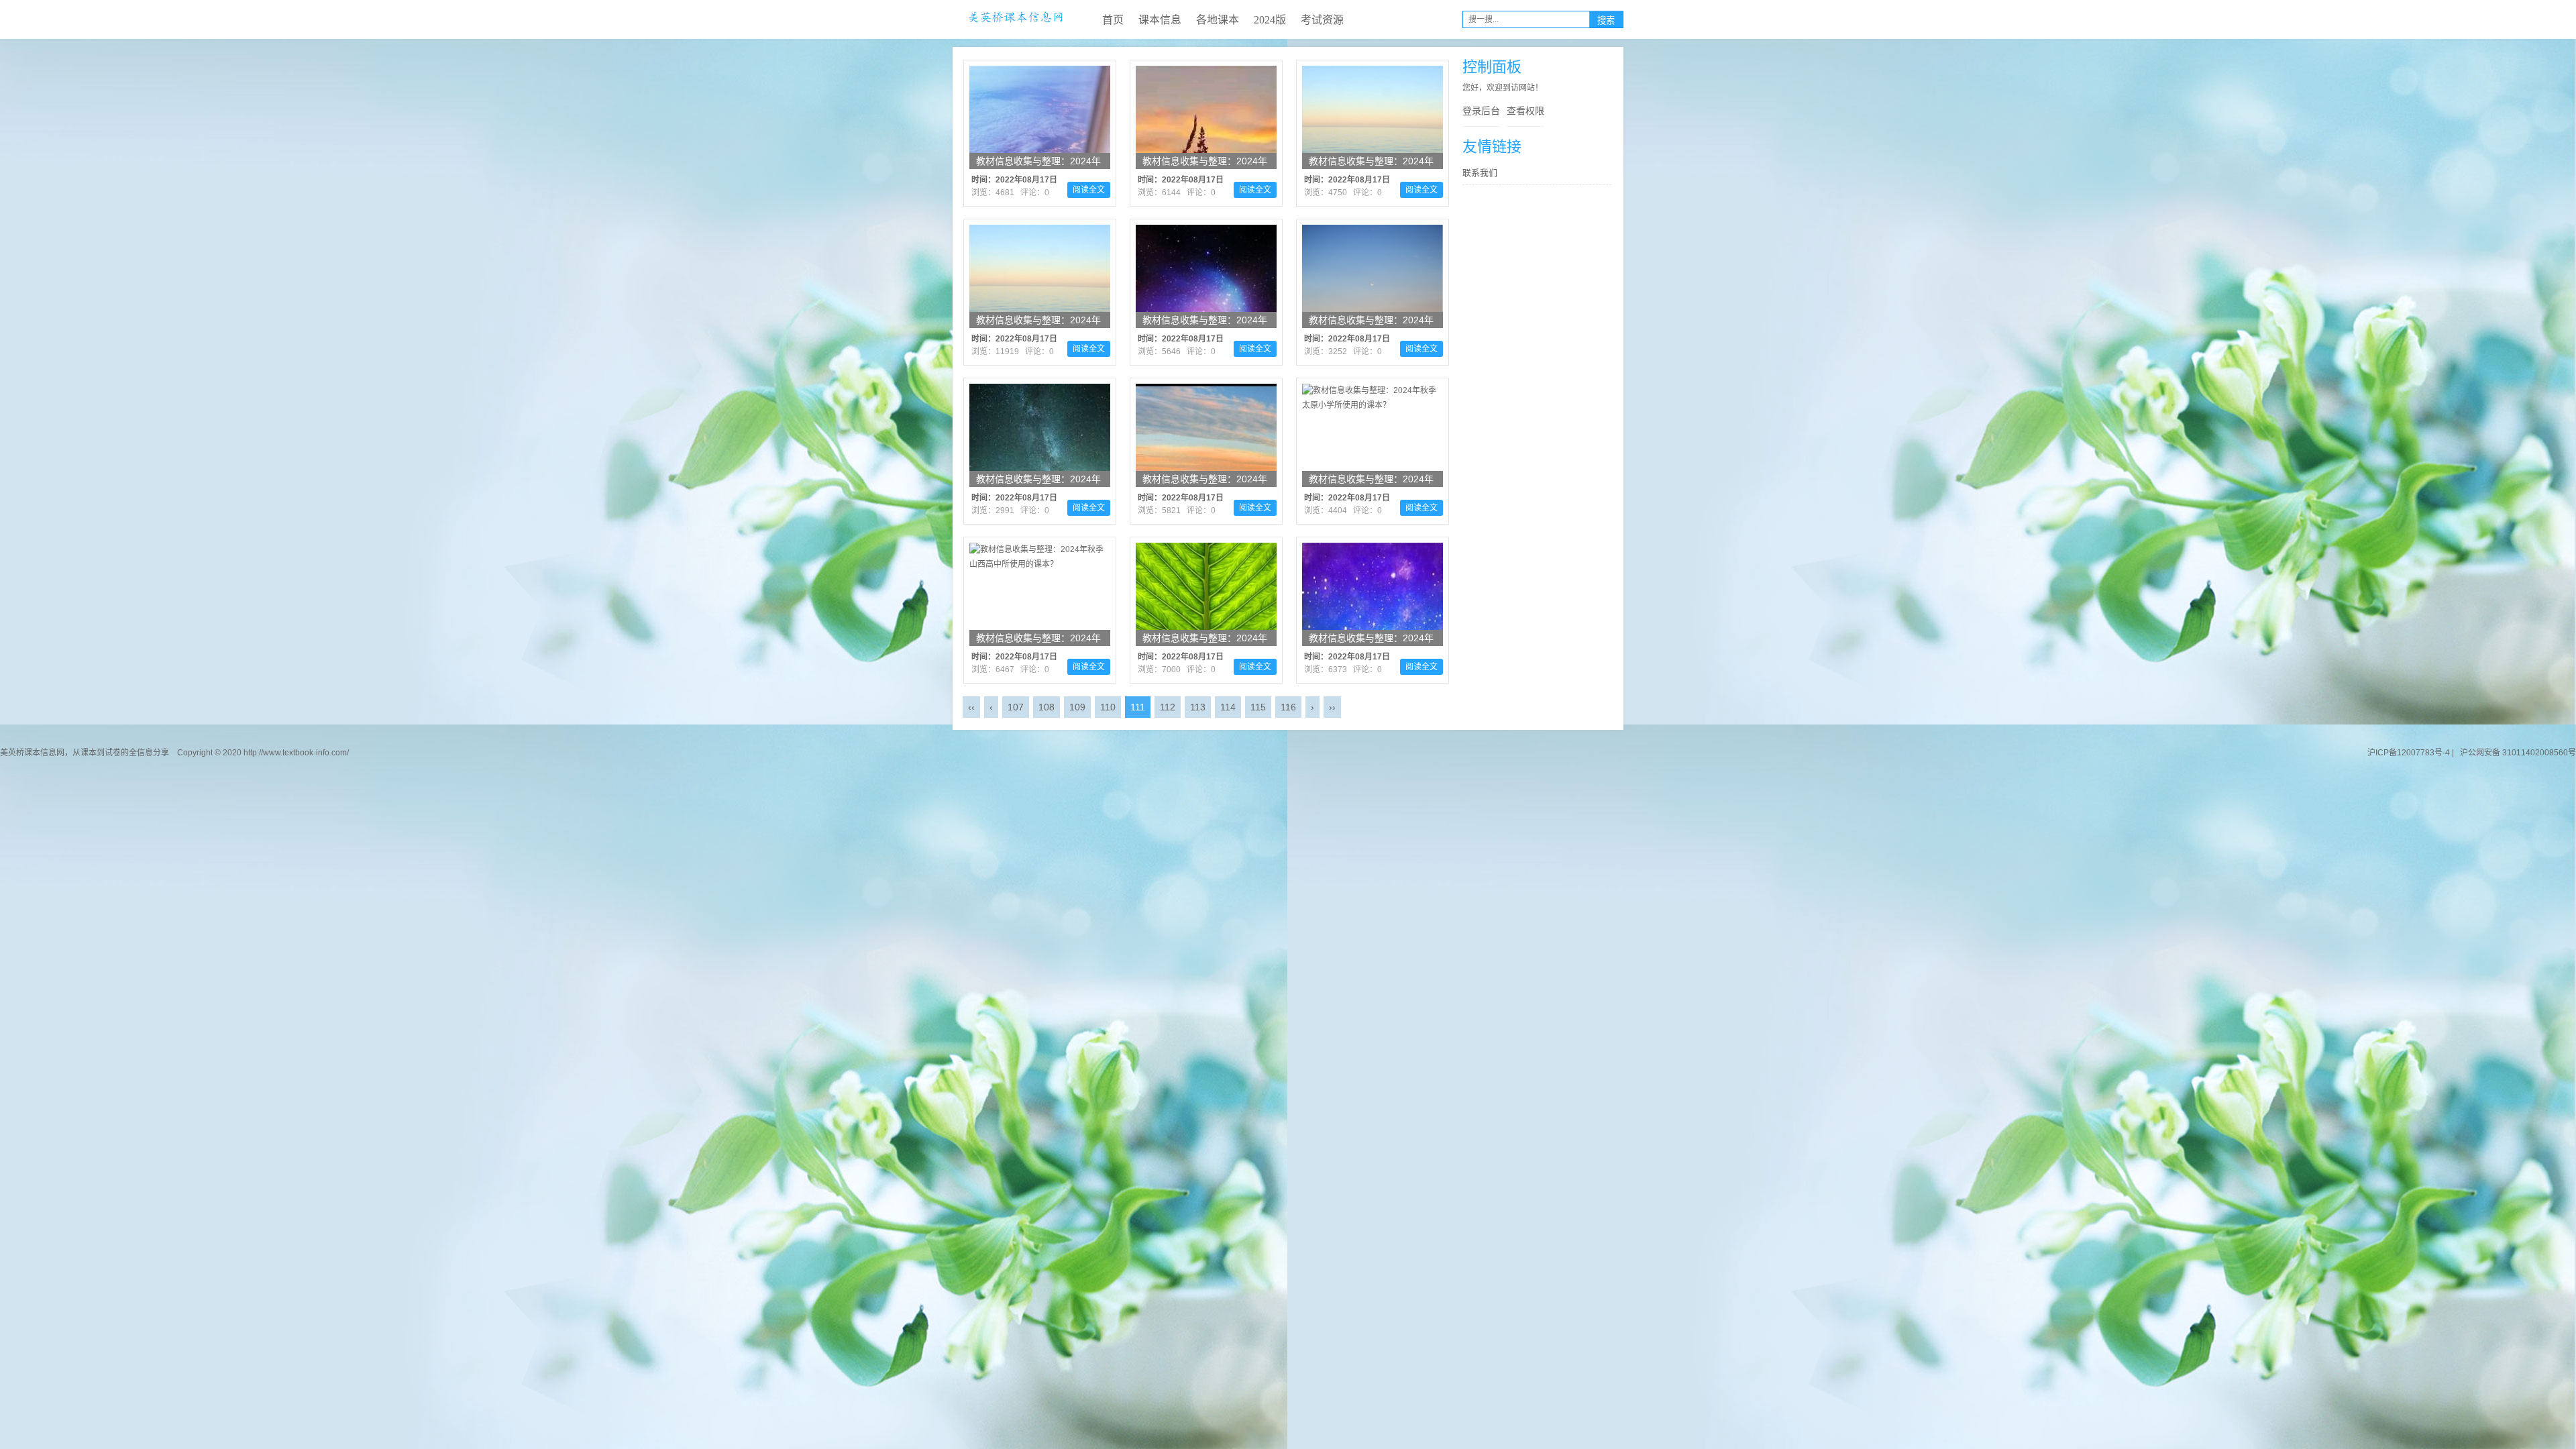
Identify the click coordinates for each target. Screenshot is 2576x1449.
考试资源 (1322, 20)
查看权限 (1525, 111)
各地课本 (1218, 20)
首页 (1113, 20)
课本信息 (1160, 20)
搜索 (1606, 20)
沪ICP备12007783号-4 (2409, 753)
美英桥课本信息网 (1016, 19)
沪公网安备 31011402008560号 (2516, 753)
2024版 (1270, 20)
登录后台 (1481, 111)
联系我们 (1480, 173)
